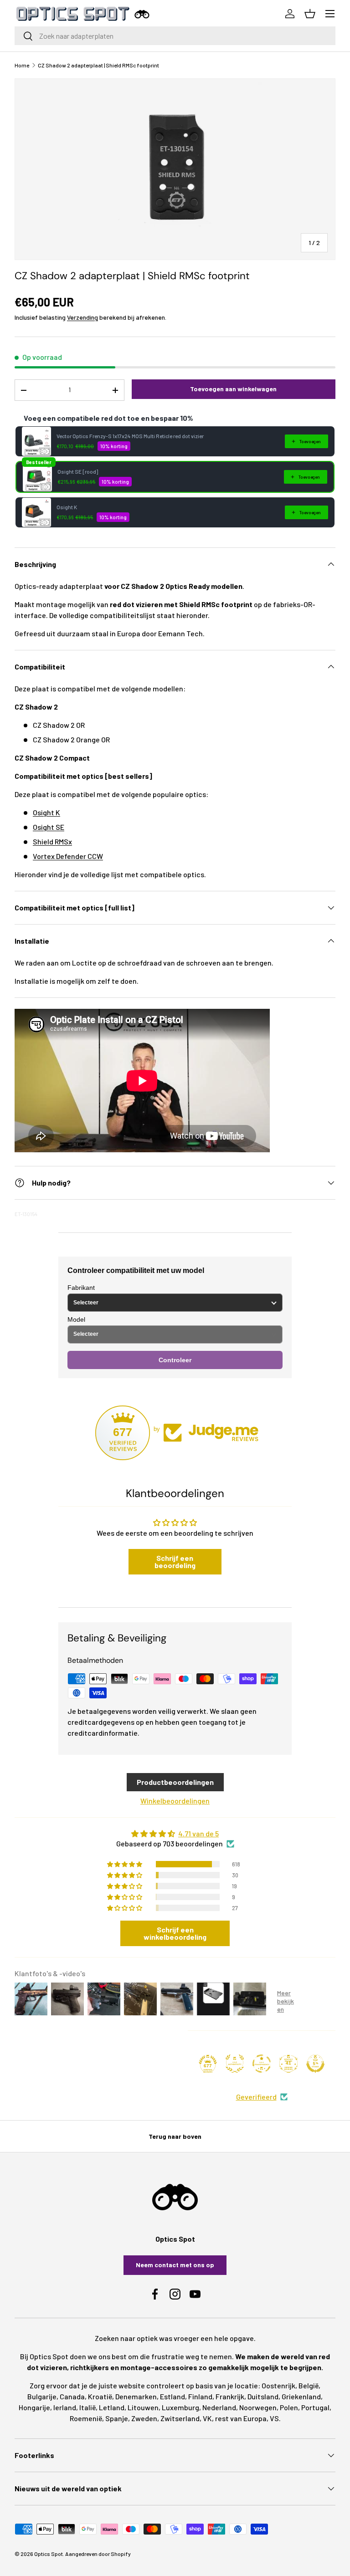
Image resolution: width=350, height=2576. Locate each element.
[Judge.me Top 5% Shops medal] (315, 2064)
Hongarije (34, 2407)
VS (274, 2418)
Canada (72, 2396)
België (309, 2385)
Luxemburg (180, 2407)
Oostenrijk (278, 2385)
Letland (112, 2407)
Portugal (315, 2407)
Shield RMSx (52, 841)
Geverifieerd (256, 2097)
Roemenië (86, 2418)
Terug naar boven (175, 2136)
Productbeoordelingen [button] (175, 1782)
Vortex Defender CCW (68, 856)
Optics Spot (49, 2554)
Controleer (175, 1360)
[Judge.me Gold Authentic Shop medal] (235, 2064)
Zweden (144, 2418)
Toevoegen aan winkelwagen (233, 389)
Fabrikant (81, 1288)
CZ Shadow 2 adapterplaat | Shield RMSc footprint (98, 65)
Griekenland (301, 2396)
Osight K (67, 507)
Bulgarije (42, 2396)
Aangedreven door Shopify (98, 2554)
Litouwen (143, 2407)
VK (207, 2418)
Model (76, 1319)
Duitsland (263, 2396)
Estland (172, 2396)
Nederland (219, 2407)
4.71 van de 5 (198, 1833)
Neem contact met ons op (175, 2265)
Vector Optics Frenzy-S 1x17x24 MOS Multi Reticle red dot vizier (130, 436)
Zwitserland (180, 2418)
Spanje (117, 2418)
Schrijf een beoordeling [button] (175, 1561)
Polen (289, 2407)
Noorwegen (258, 2407)
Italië (87, 2407)
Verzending (82, 317)
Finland (200, 2396)
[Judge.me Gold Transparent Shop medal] (262, 2064)
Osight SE (49, 827)
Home (22, 65)
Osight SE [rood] (78, 471)
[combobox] (175, 36)
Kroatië (100, 2396)
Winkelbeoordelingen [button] (175, 1801)
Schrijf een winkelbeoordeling (175, 1933)
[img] (175, 1834)
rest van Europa (241, 2418)
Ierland (65, 2407)
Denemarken (136, 2396)
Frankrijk (230, 2396)
